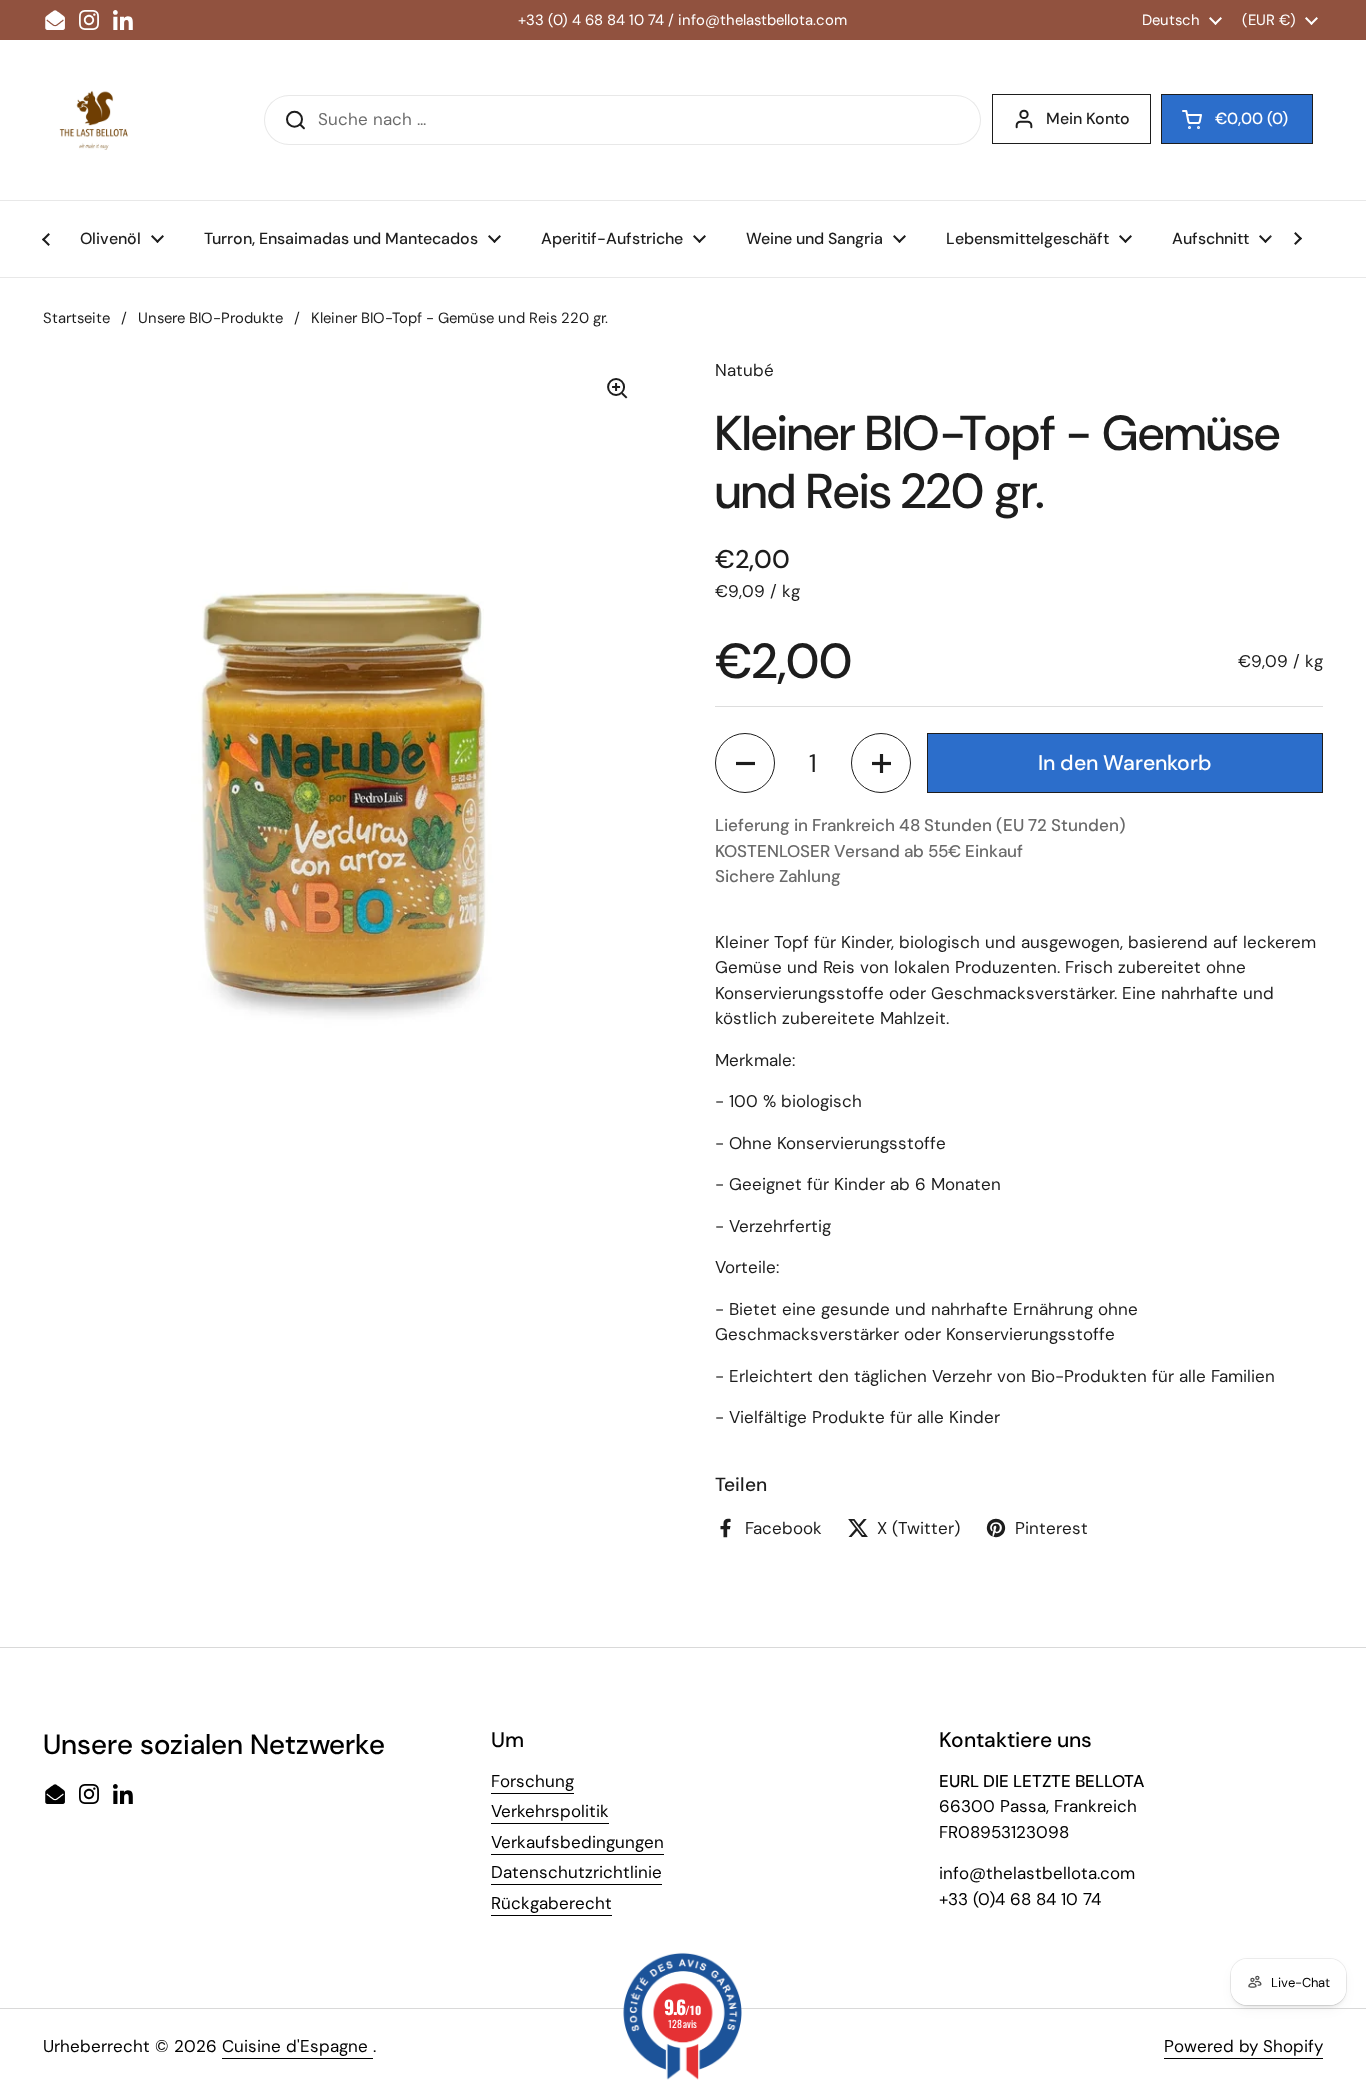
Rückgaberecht (551, 1903)
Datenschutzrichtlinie (576, 1872)
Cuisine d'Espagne (297, 2046)
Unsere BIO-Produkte (210, 318)
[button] (745, 763)
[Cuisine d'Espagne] (93, 120)
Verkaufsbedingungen (577, 1842)
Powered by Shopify (1243, 2046)
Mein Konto (1088, 118)
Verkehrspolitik (550, 1811)
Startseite (76, 318)
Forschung (532, 1781)
